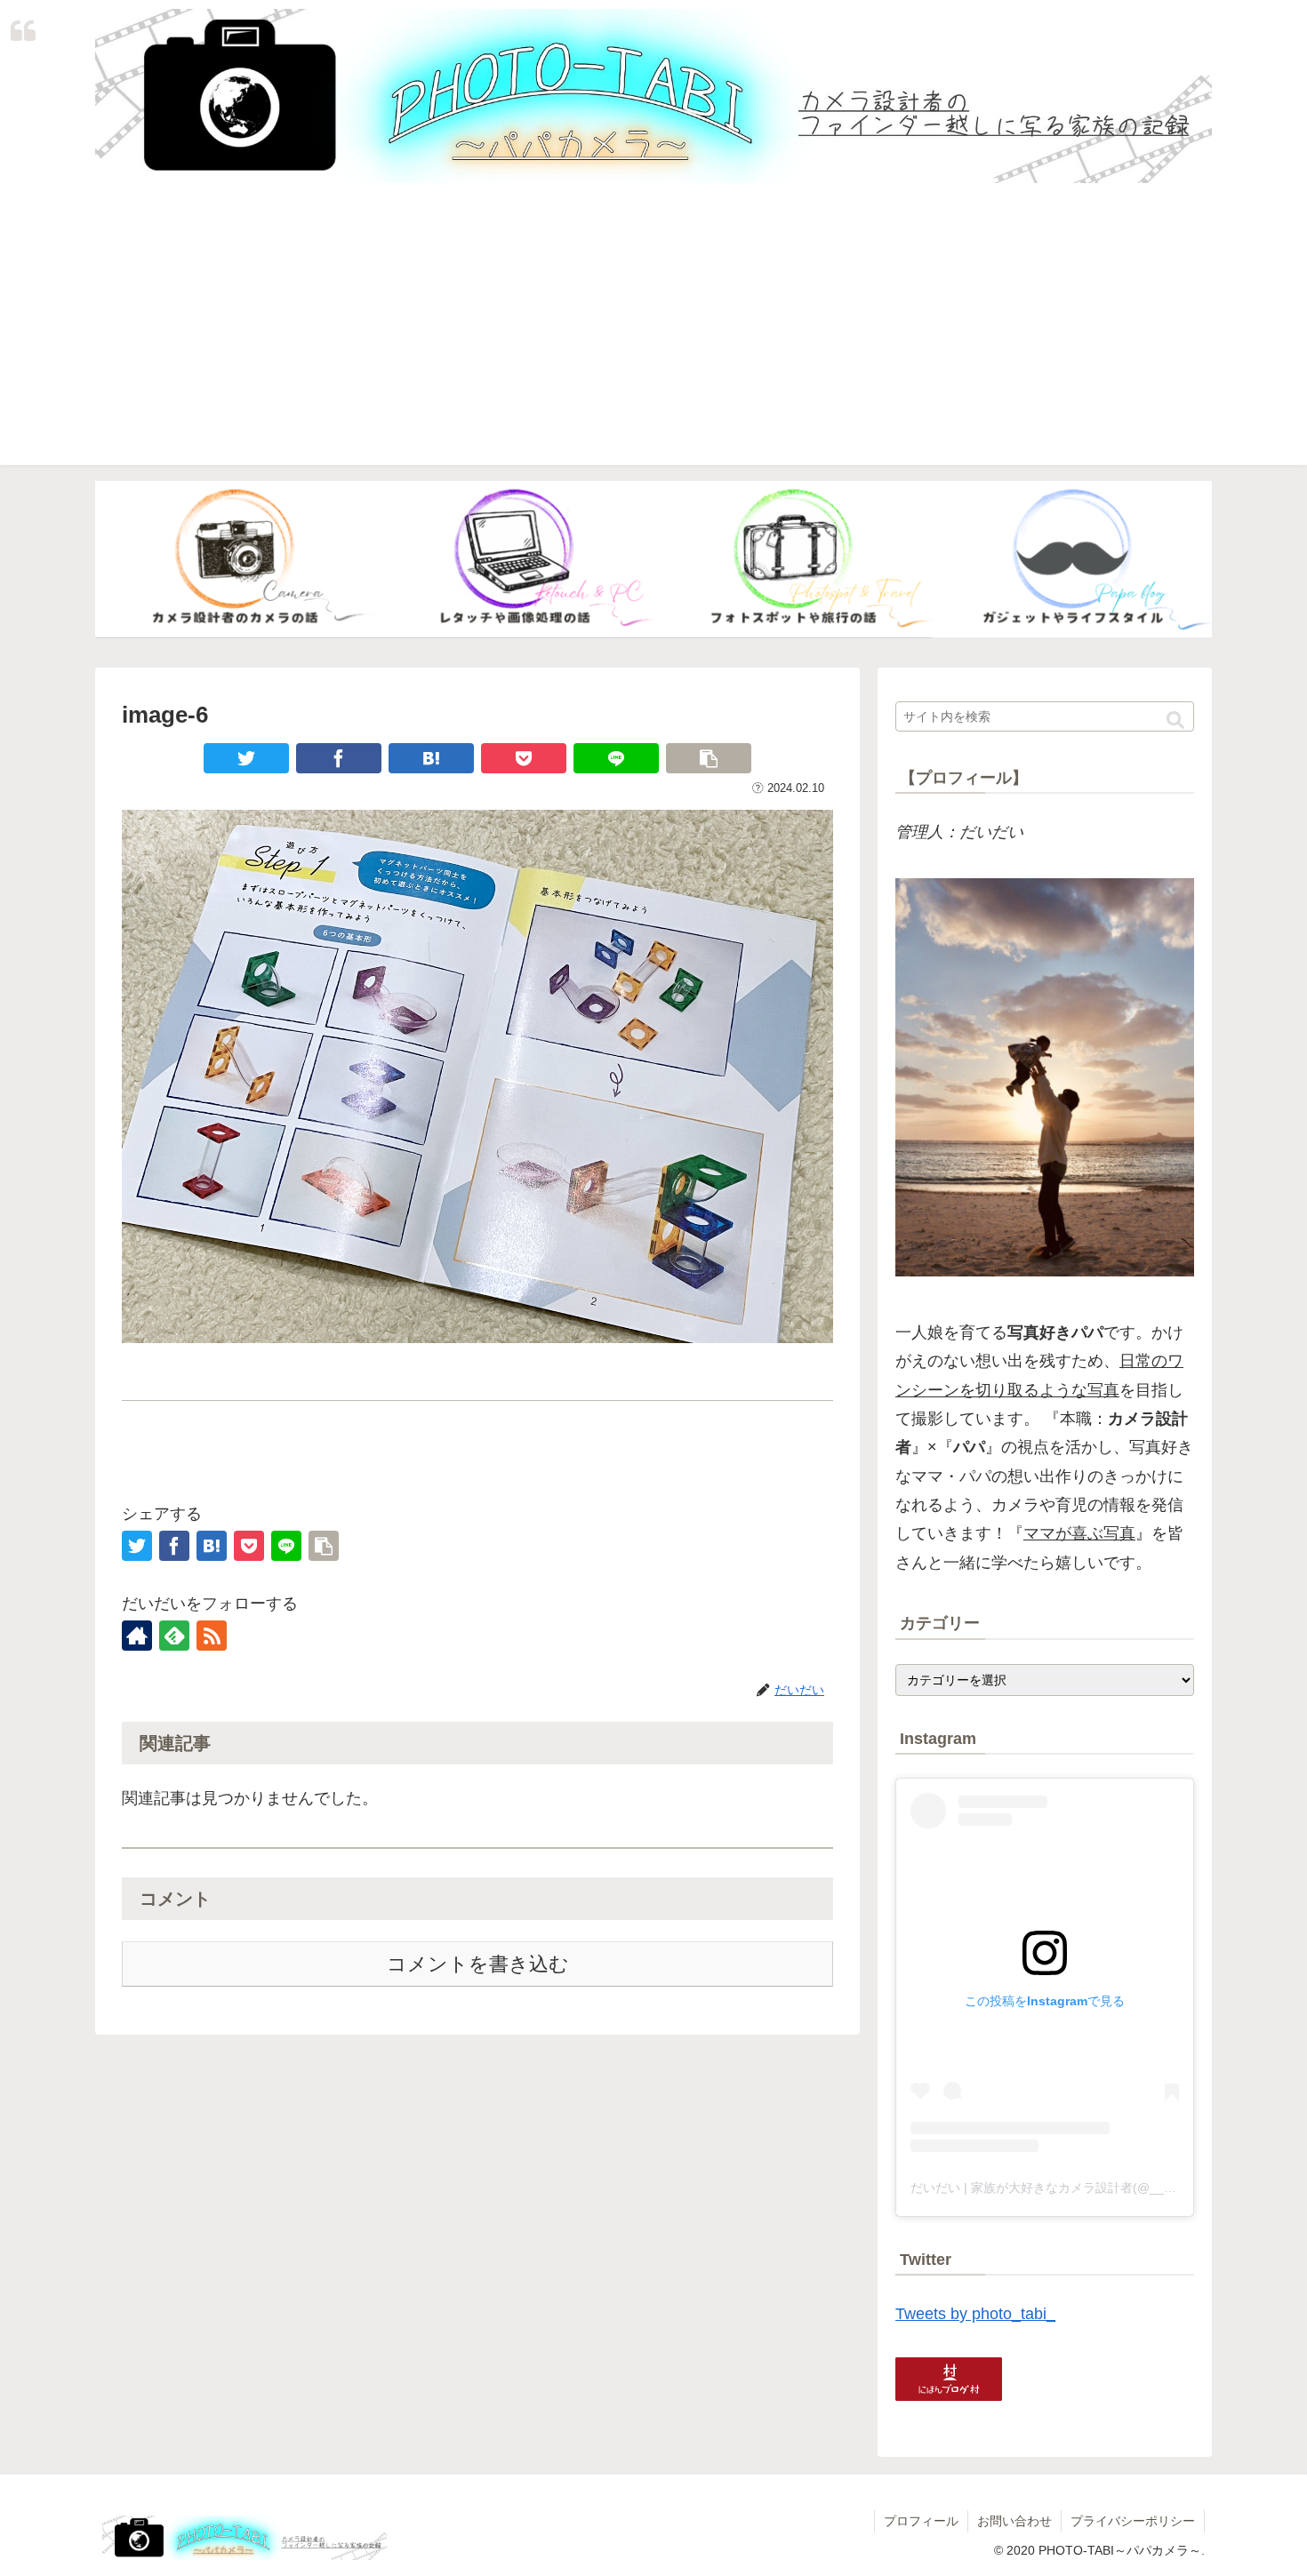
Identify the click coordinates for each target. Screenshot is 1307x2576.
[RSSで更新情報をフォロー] (212, 1636)
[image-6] (431, 758)
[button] (1175, 721)
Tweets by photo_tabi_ (975, 2314)
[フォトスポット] (793, 560)
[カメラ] (235, 560)
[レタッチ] (514, 560)
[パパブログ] (1072, 560)
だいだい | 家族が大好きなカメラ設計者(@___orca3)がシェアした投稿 (1109, 2188)
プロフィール (921, 2521)
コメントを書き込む (478, 1964)
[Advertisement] (653, 340)
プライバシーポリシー (1133, 2521)
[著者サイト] (137, 1636)
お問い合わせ (1014, 2521)
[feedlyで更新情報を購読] (174, 1636)
